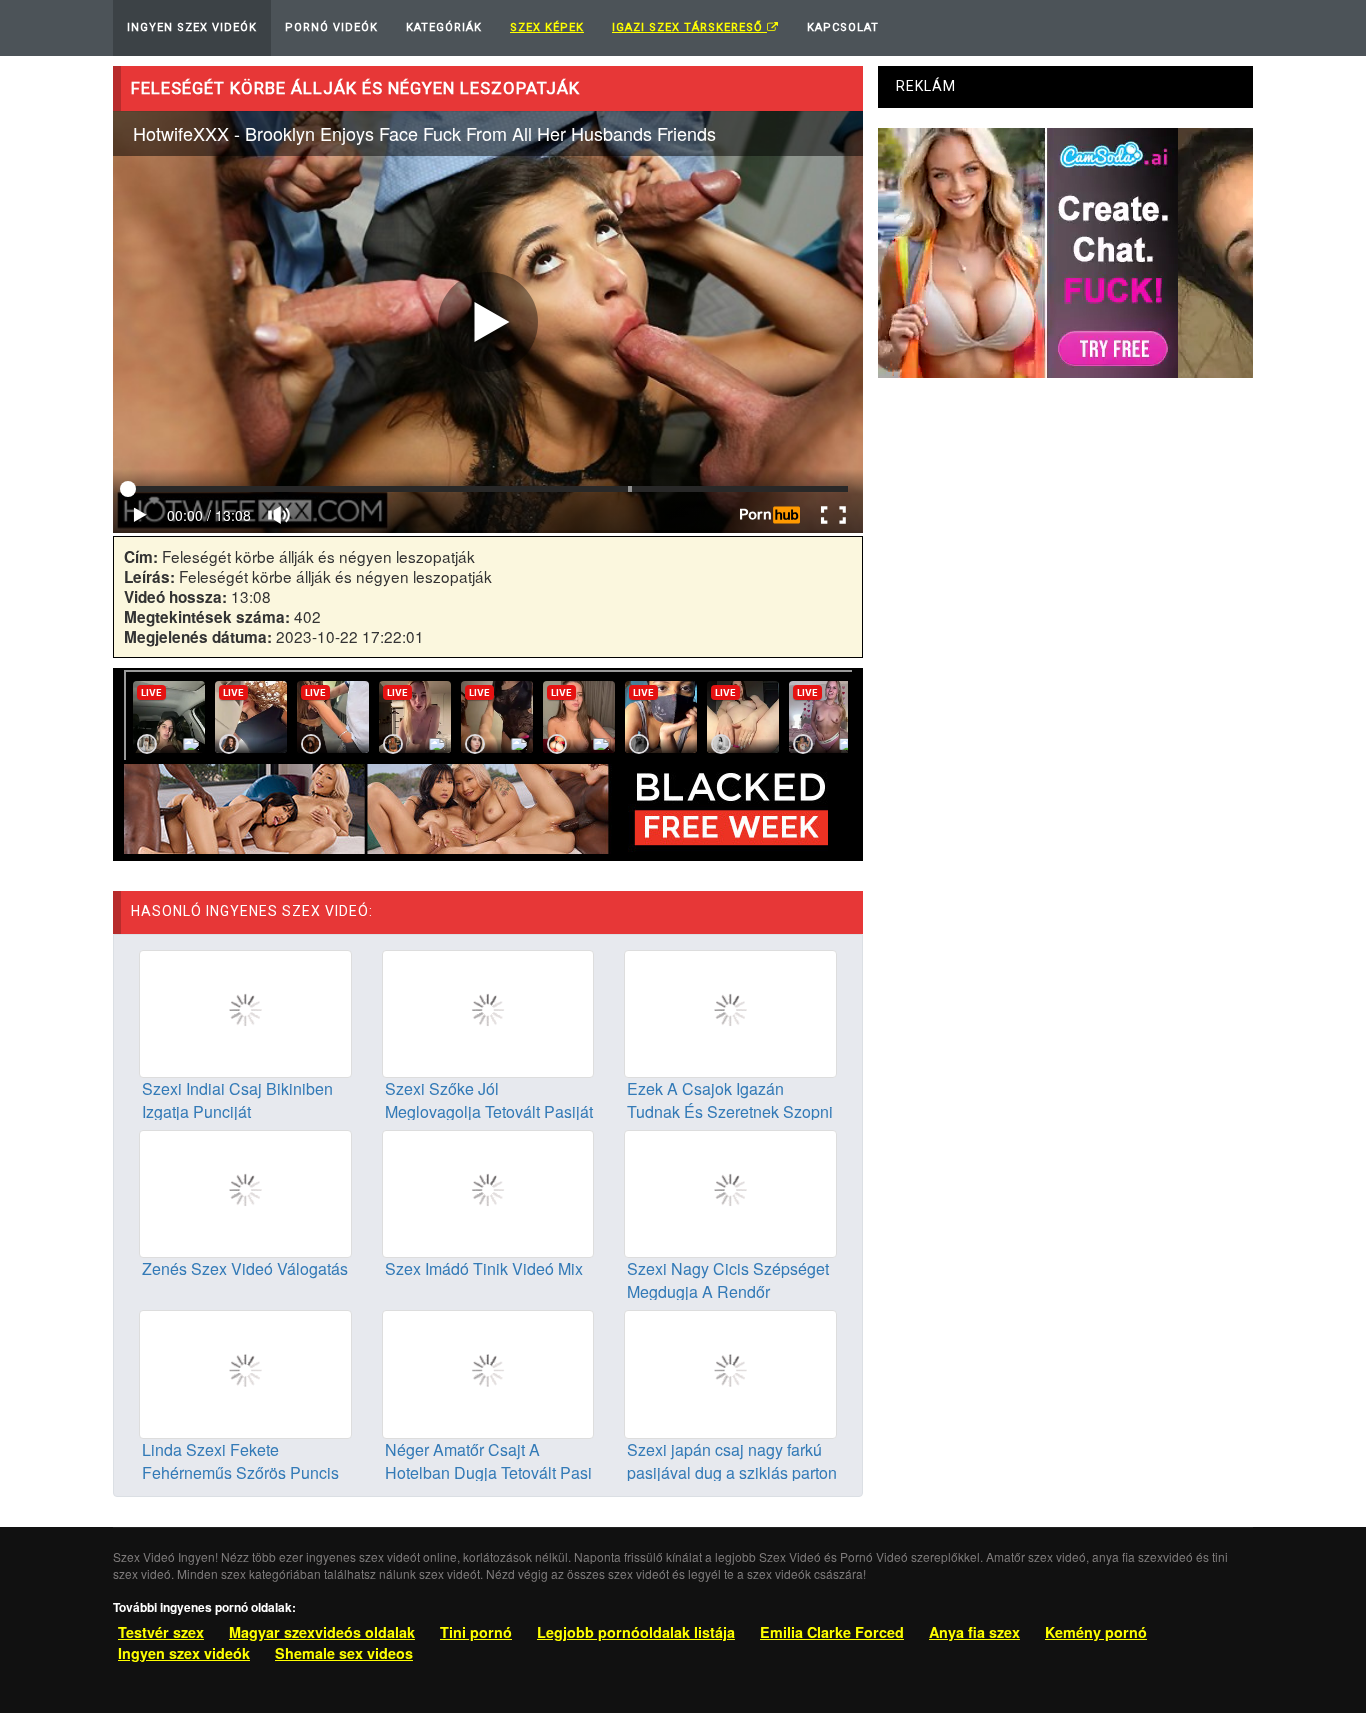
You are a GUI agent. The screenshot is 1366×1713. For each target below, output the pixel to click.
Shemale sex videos (344, 1653)
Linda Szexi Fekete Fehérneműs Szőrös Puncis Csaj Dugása (240, 1472)
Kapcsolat (843, 27)
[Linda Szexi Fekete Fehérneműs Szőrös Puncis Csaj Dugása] (245, 1372)
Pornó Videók (331, 27)
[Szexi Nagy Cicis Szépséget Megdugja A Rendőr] (730, 1192)
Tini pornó (476, 1632)
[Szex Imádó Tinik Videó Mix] (488, 1192)
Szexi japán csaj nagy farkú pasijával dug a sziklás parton (732, 1461)
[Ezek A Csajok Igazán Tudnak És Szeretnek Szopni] (730, 1012)
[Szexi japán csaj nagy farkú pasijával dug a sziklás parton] (730, 1372)
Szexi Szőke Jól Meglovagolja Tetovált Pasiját (489, 1100)
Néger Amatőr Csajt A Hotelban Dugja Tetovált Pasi (488, 1461)
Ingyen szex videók (184, 1653)
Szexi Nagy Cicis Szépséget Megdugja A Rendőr (728, 1280)
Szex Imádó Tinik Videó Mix (484, 1268)
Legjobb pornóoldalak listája (636, 1632)
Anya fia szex (974, 1632)
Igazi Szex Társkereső (689, 27)
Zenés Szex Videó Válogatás (245, 1268)
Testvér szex (161, 1632)
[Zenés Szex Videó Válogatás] (245, 1192)
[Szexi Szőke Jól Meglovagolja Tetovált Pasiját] (488, 1012)
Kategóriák (444, 27)
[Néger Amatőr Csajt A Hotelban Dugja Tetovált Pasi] (488, 1372)
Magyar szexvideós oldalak (322, 1632)
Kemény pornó (1096, 1632)
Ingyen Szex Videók (192, 27)
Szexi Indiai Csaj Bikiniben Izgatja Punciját (237, 1100)
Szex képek (547, 27)
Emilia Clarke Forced (832, 1632)
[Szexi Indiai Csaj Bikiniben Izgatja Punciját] (245, 1012)
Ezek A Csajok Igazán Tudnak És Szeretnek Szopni (730, 1100)
